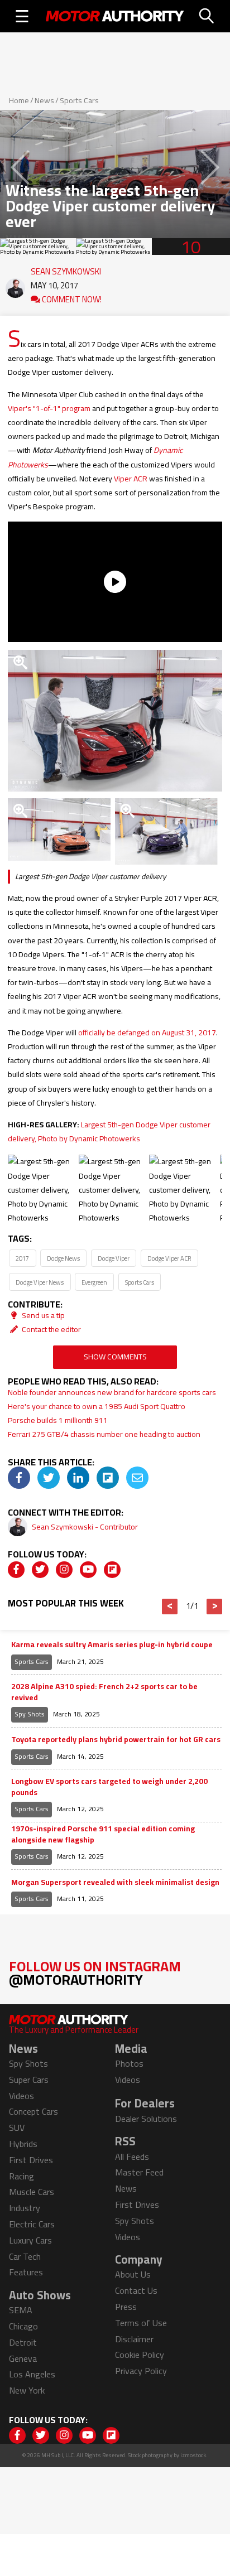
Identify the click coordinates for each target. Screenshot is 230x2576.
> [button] (215, 1607)
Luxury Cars (30, 2240)
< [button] (170, 1607)
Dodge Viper (114, 1258)
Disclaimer (134, 2339)
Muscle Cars (32, 2192)
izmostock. (194, 2455)
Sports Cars (79, 100)
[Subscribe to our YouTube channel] (88, 1570)
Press (126, 2307)
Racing (21, 2176)
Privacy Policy (141, 2371)
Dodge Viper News (40, 1282)
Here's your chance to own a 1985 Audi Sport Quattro (97, 1406)
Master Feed (139, 2172)
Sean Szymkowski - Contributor (85, 1527)
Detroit (23, 2342)
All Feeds (132, 2157)
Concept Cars (33, 2111)
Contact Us (136, 2290)
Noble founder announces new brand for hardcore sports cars (112, 1392)
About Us (133, 2274)
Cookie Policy (140, 2355)
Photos (129, 2063)
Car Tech (25, 2256)
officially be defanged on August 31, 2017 (147, 1033)
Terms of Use (141, 2323)
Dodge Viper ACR (169, 1258)
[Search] (207, 16)
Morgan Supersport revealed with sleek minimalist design (115, 1883)
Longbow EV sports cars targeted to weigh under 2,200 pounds (109, 1787)
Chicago (23, 2326)
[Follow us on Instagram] (64, 1570)
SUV (17, 2128)
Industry (25, 2208)
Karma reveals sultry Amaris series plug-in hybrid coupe (112, 1645)
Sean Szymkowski (66, 269)
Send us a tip (42, 1315)
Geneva (23, 2358)
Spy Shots (30, 1714)
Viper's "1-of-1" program (49, 408)
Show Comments (115, 1357)
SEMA (21, 2310)
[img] (19, 1478)
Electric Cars (32, 2224)
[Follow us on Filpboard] (112, 1570)
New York (27, 2390)
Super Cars (29, 2080)
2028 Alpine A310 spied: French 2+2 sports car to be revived (104, 1692)
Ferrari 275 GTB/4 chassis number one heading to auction (104, 1434)
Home (19, 100)
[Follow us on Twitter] (40, 1570)
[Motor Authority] (115, 16)
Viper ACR (131, 479)
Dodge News (63, 1258)
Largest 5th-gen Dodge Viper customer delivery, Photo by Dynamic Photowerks (109, 1132)
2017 (22, 1258)
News (44, 100)
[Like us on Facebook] (16, 1570)
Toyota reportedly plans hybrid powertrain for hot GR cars (116, 1740)
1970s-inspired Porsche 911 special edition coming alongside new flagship (103, 1834)
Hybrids (23, 2144)
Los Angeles (32, 2374)
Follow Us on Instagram (95, 1973)
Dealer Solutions (146, 2119)
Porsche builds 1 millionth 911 (58, 1420)
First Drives (31, 2160)
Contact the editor (51, 1329)
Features (26, 2272)
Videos (21, 2096)
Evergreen (94, 1282)
